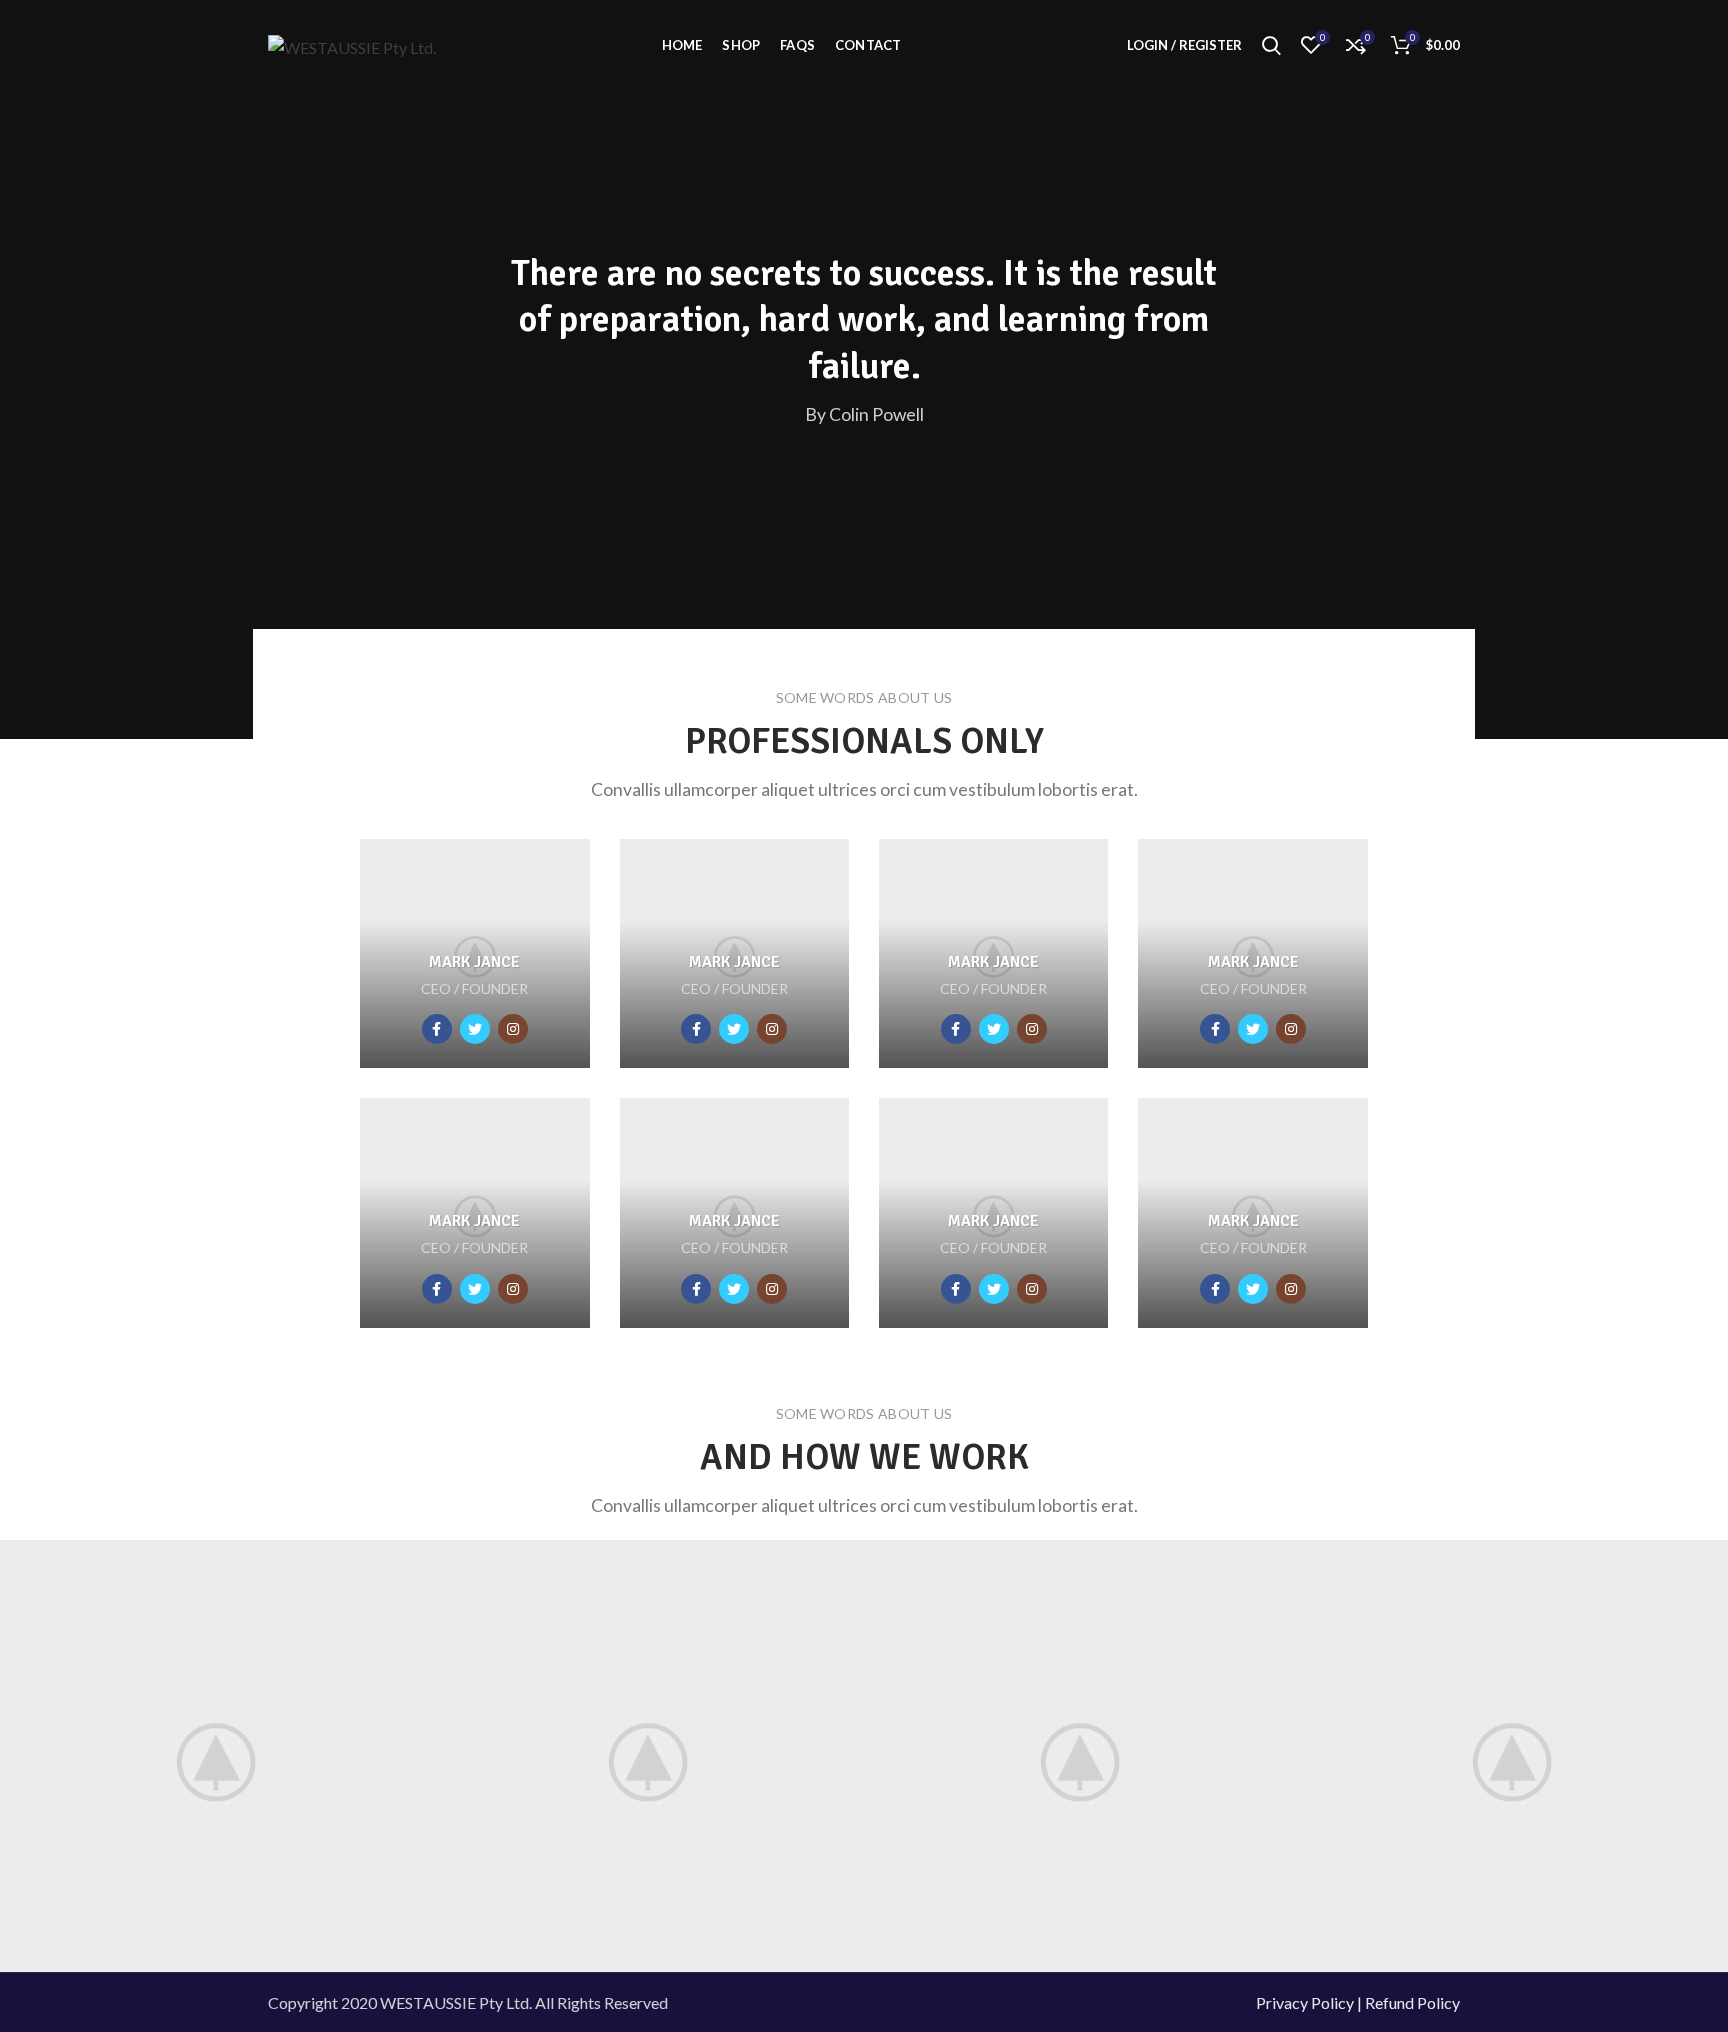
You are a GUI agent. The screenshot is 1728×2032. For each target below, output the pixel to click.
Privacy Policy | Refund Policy (1358, 2002)
